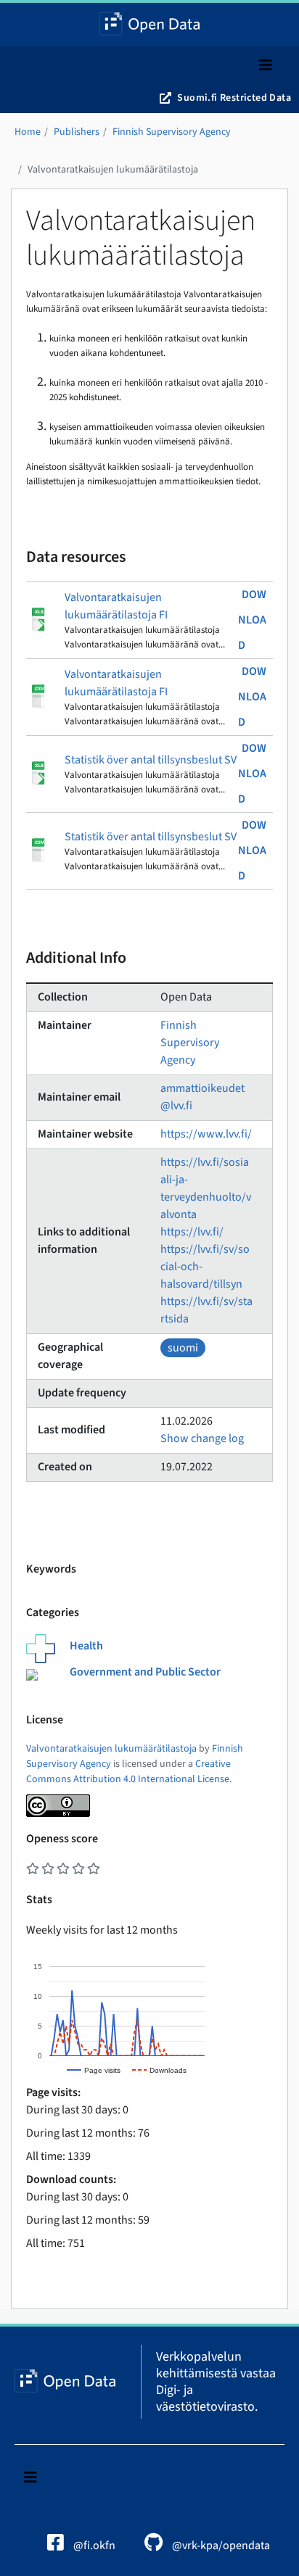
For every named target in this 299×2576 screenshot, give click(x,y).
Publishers (77, 132)
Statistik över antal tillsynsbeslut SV (151, 760)
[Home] (150, 25)
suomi (183, 1348)
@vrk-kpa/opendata (220, 2546)
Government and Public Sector (145, 1672)
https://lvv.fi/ (192, 1232)
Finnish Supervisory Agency (172, 132)
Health (86, 1646)
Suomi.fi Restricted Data (234, 98)
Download (252, 620)
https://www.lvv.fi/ (206, 1134)
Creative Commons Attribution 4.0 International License (128, 1772)
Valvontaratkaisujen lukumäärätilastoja (113, 170)
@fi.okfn (93, 2546)
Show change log (202, 1438)
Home (28, 132)
